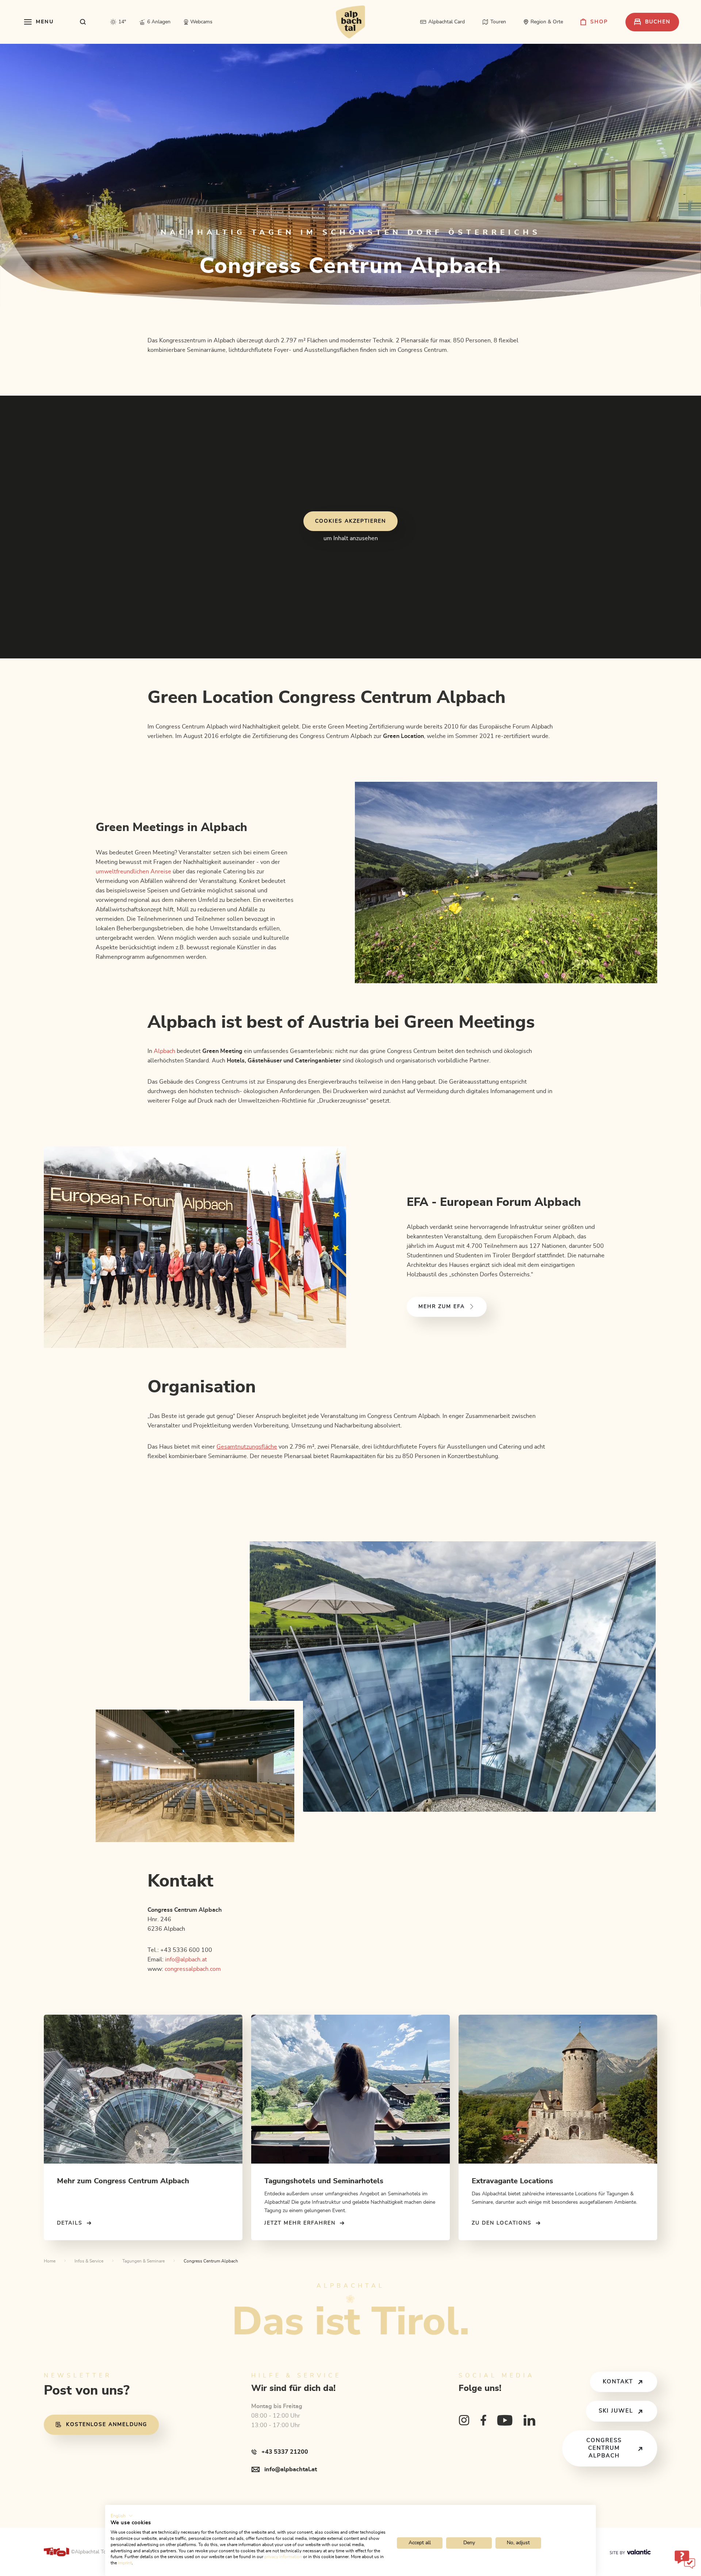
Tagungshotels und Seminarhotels (324, 2181)
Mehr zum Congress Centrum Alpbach (123, 2181)
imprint (125, 2563)
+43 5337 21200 (285, 2452)
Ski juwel (616, 2411)
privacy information (283, 2557)
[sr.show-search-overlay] (83, 22)
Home (50, 2261)
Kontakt (618, 2382)
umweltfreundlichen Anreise (133, 872)
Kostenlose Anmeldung (107, 2425)
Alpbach (164, 1051)
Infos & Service (89, 2261)
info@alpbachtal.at (291, 2469)
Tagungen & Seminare (143, 2261)
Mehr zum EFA (442, 1307)
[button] (122, 2516)
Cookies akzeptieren (350, 521)
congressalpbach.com (193, 1969)
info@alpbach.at (186, 1960)
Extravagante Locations (512, 2181)
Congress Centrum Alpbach (604, 2448)
